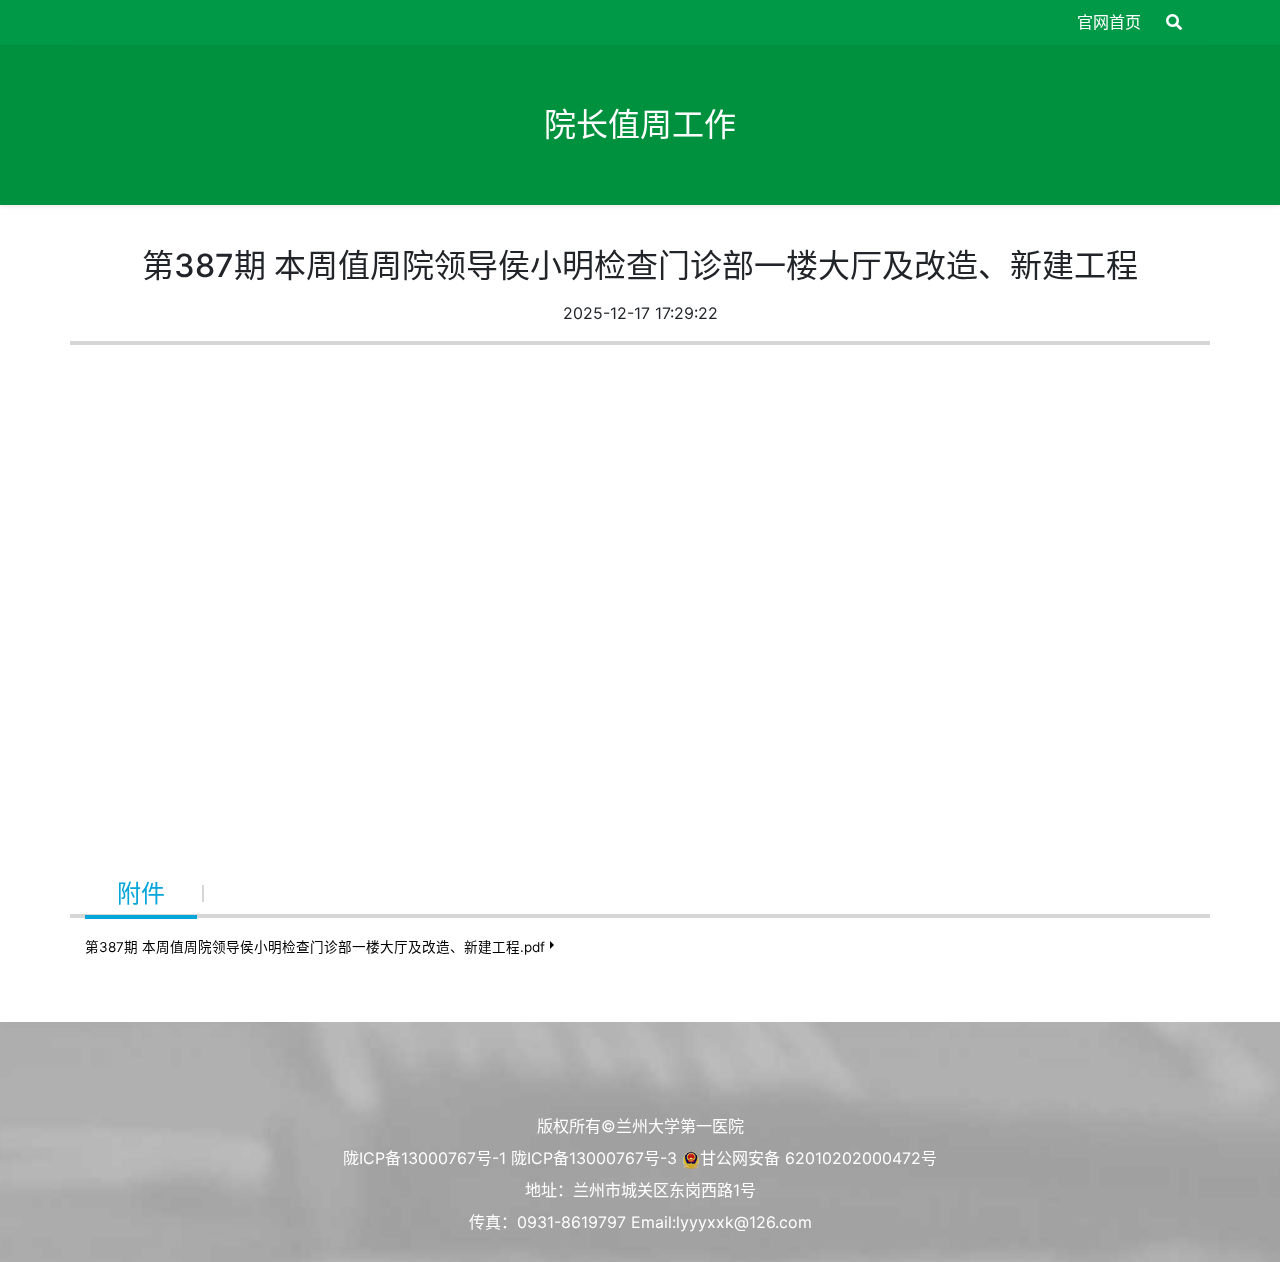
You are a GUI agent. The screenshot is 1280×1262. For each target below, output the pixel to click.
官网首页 (1109, 22)
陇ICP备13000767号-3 (594, 1158)
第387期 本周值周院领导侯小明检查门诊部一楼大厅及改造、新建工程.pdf (315, 947)
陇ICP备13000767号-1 (424, 1158)
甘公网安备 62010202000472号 (818, 1158)
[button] (1174, 22)
